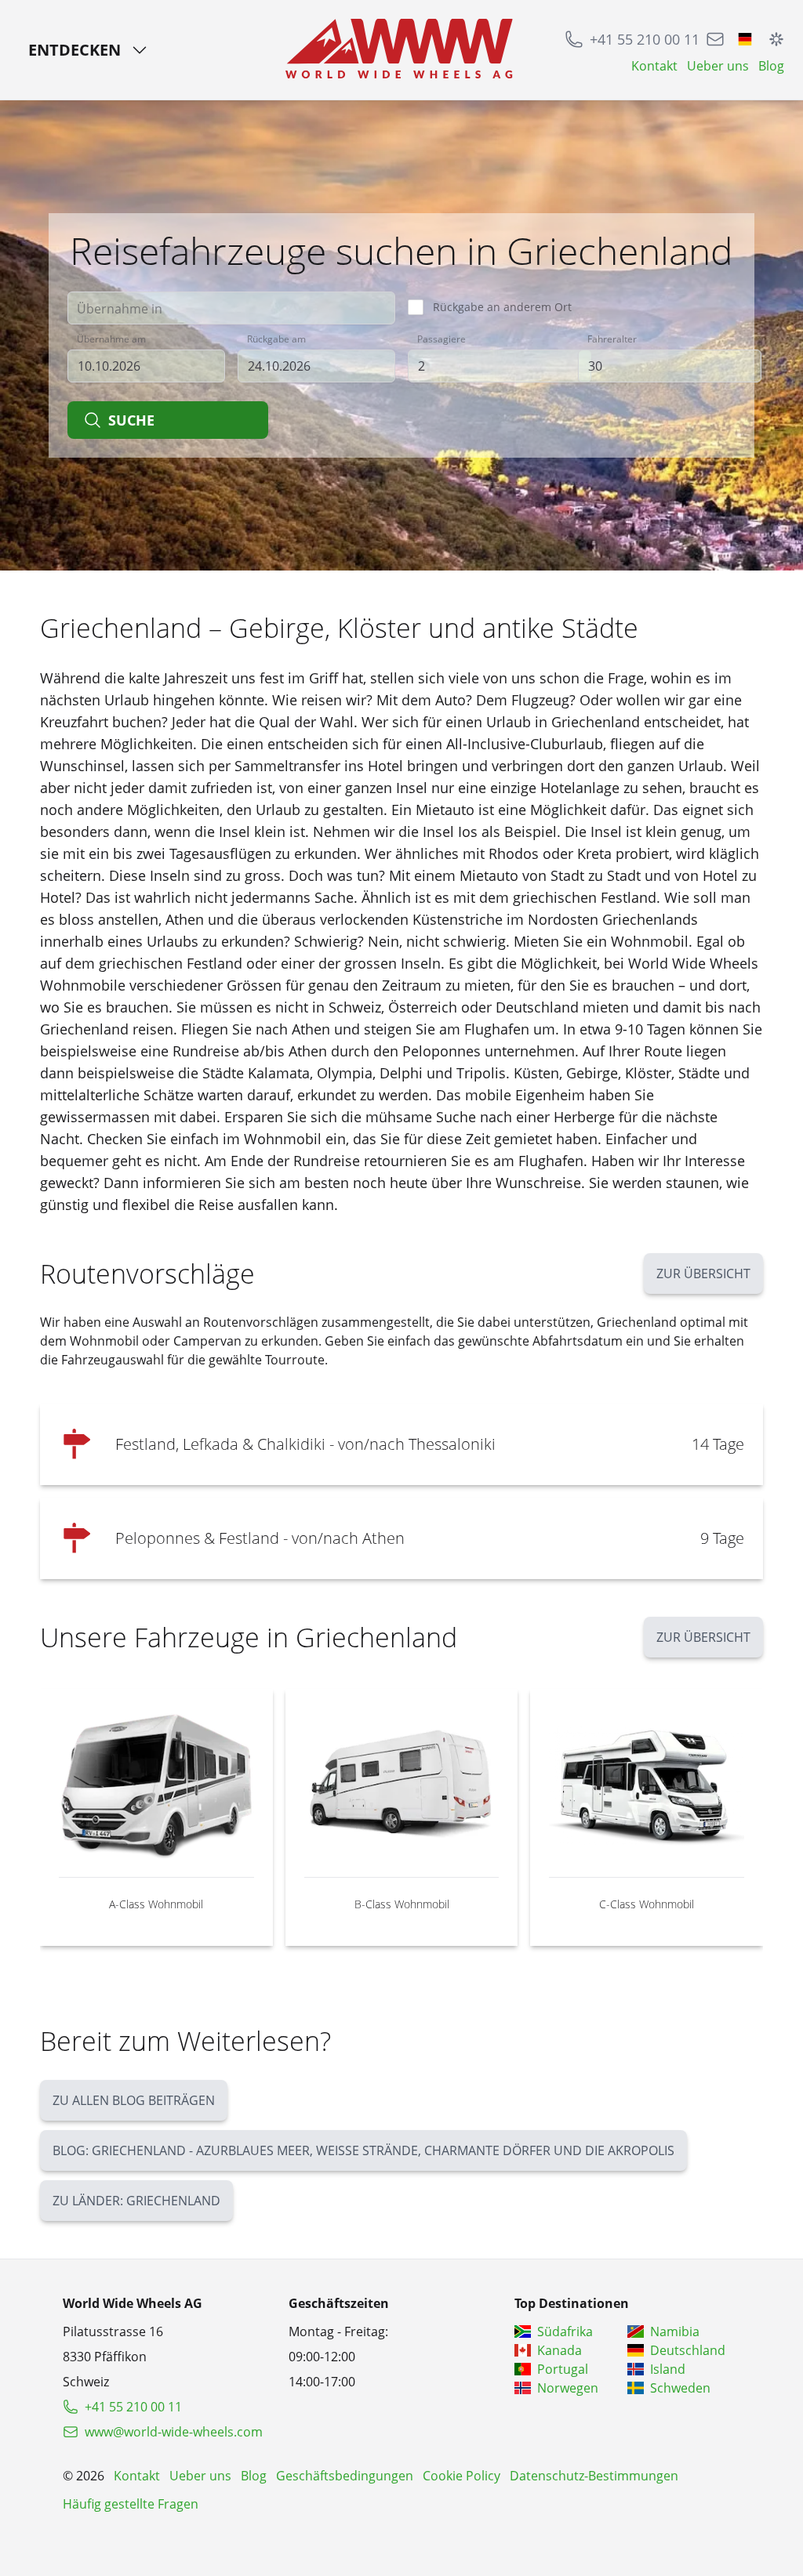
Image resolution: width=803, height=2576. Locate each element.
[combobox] (231, 308)
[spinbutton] (500, 366)
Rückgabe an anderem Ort (502, 307)
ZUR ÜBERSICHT (703, 1274)
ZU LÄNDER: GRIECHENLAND (136, 2201)
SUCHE (131, 420)
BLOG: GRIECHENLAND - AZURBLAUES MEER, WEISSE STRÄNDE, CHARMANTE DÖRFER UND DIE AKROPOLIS (363, 2150)
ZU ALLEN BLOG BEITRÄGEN (134, 2100)
